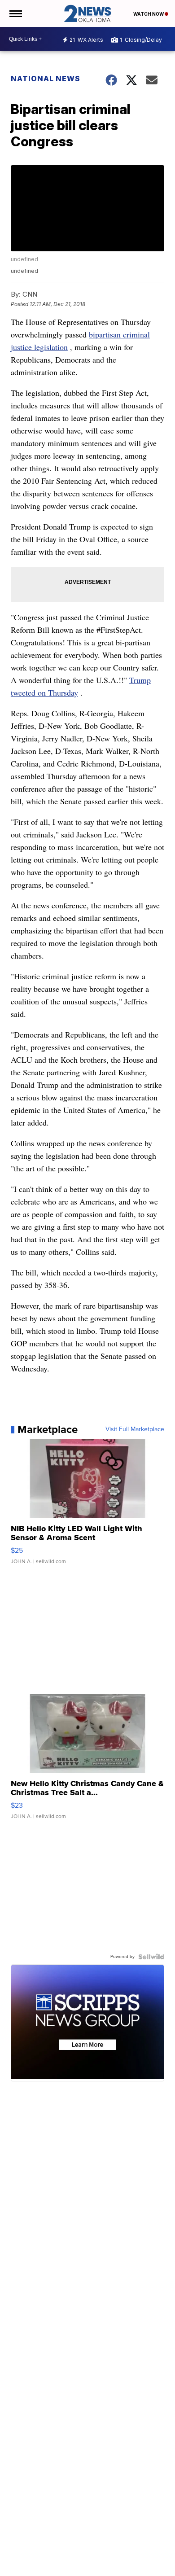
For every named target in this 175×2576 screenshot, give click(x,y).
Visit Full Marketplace (135, 1429)
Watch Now (149, 14)
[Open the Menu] (15, 13)
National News (46, 79)
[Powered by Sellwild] (151, 1957)
